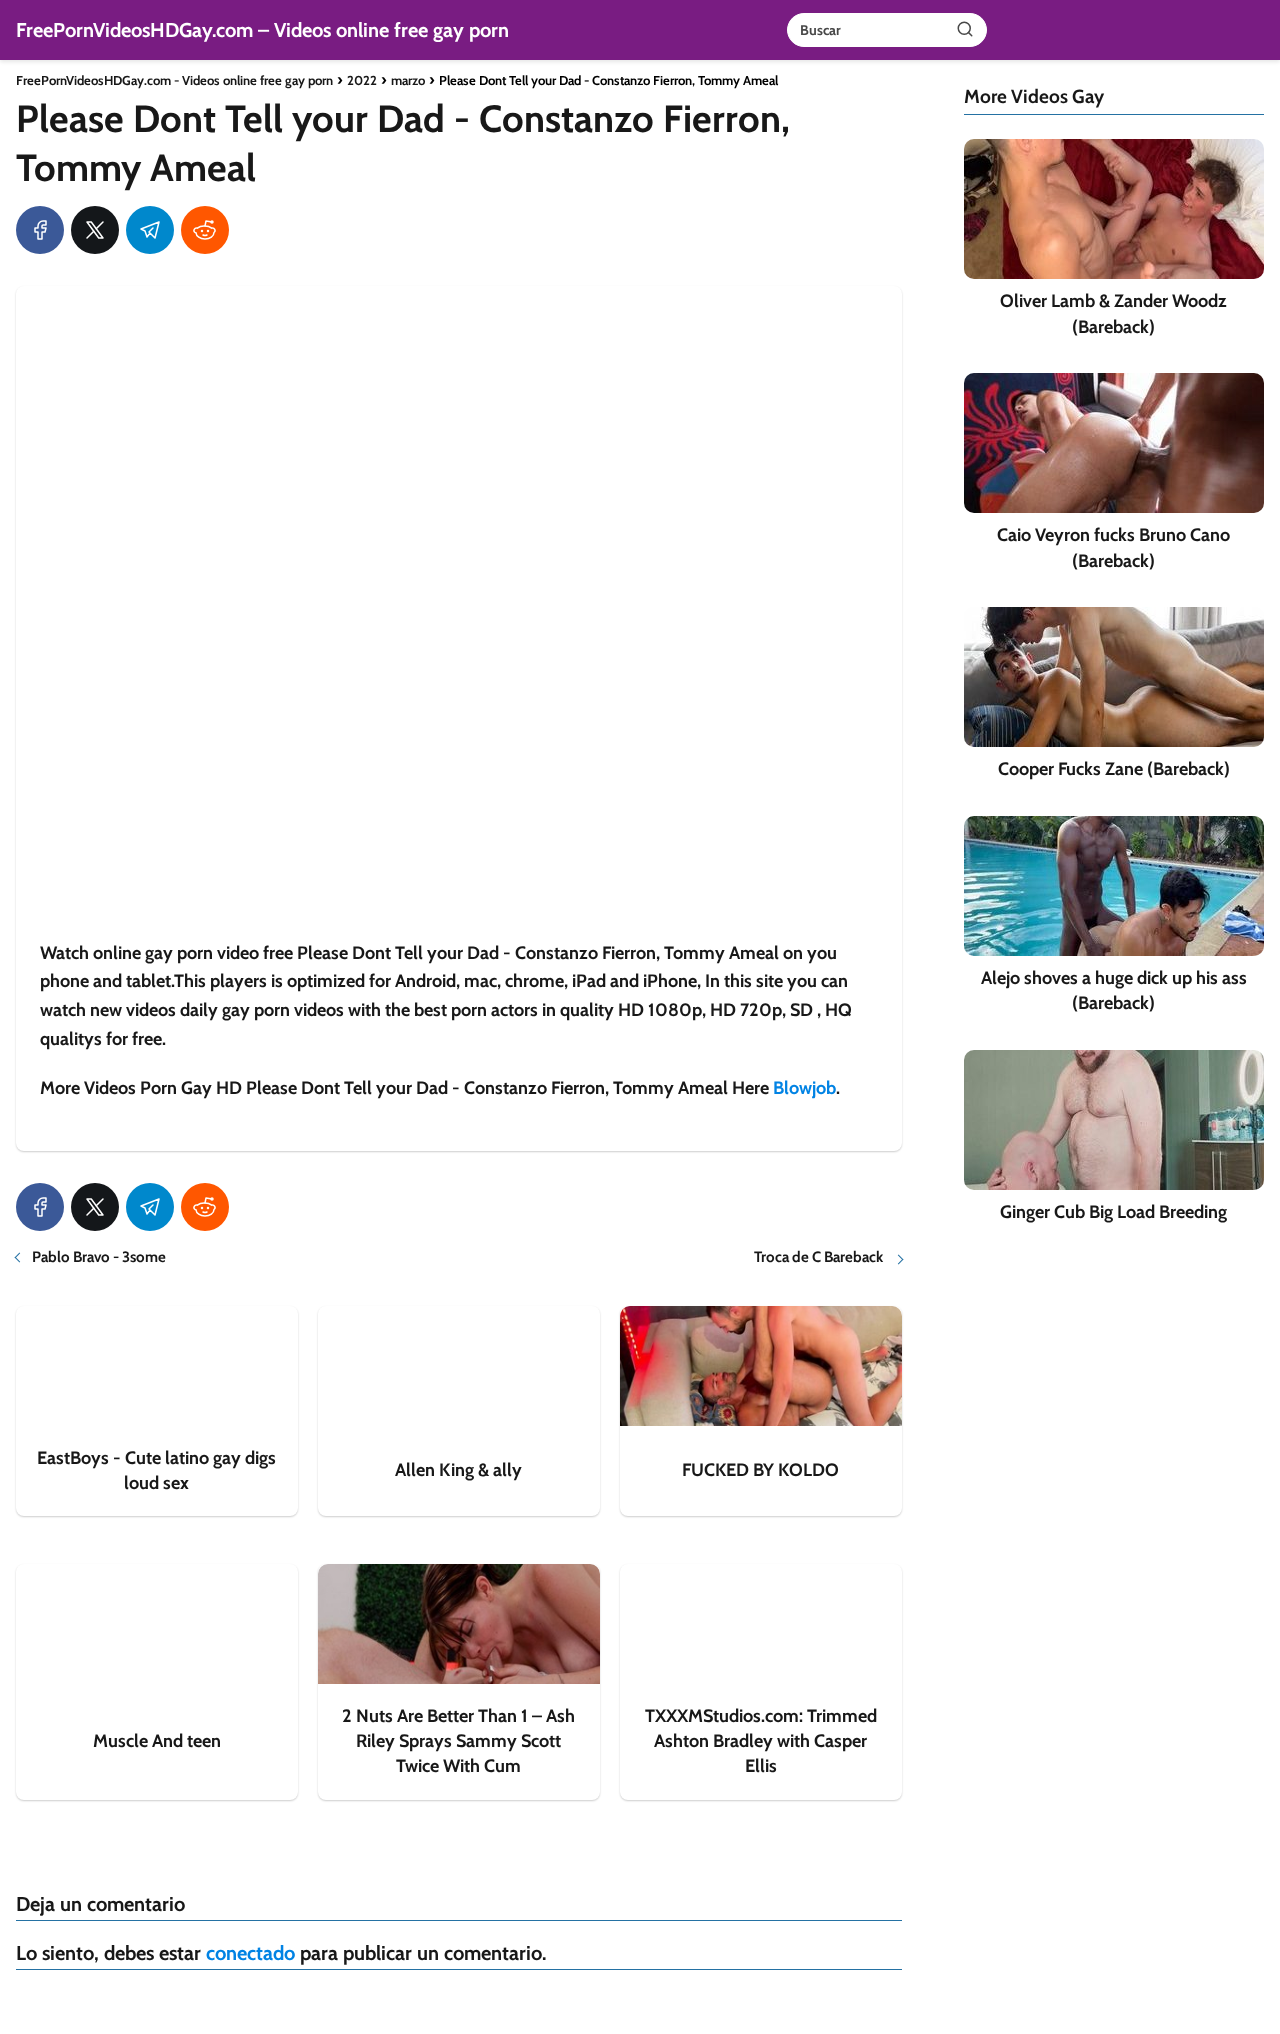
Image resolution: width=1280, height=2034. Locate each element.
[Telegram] (150, 230)
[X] (95, 230)
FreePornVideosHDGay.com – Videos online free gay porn (262, 30)
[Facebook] (40, 230)
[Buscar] (965, 29)
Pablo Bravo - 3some (99, 1257)
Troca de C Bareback (820, 1257)
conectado (250, 1953)
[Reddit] (205, 230)
